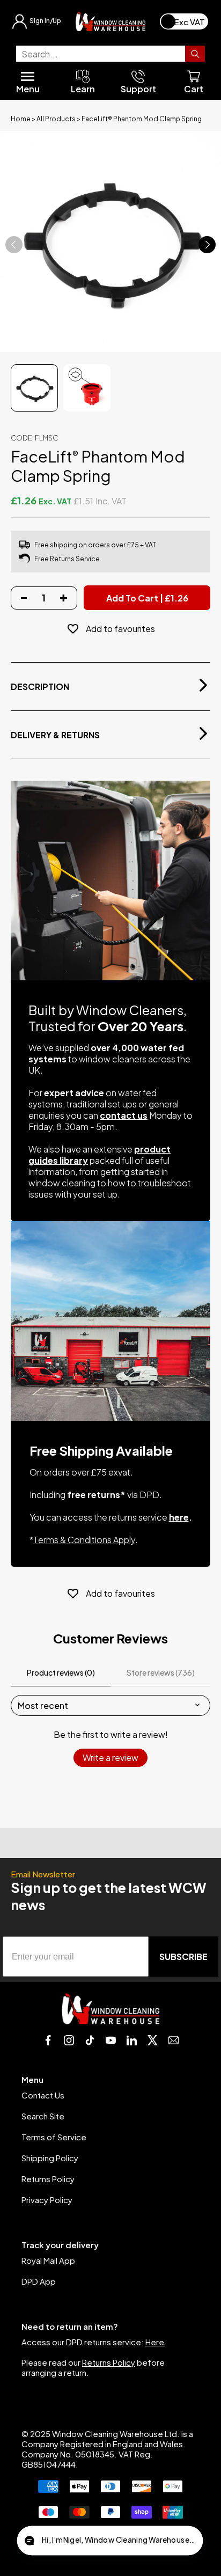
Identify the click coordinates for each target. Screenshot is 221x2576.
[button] (110, 2541)
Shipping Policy (50, 2158)
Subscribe (183, 1957)
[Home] (110, 21)
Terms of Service (54, 2137)
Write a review (110, 1757)
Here (155, 2342)
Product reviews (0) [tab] (61, 1672)
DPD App (39, 2281)
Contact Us (43, 2095)
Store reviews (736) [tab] (161, 1672)
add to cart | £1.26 (147, 598)
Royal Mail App (48, 2260)
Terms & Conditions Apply (84, 1540)
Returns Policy (48, 2179)
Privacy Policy (47, 2200)
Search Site (43, 2116)
